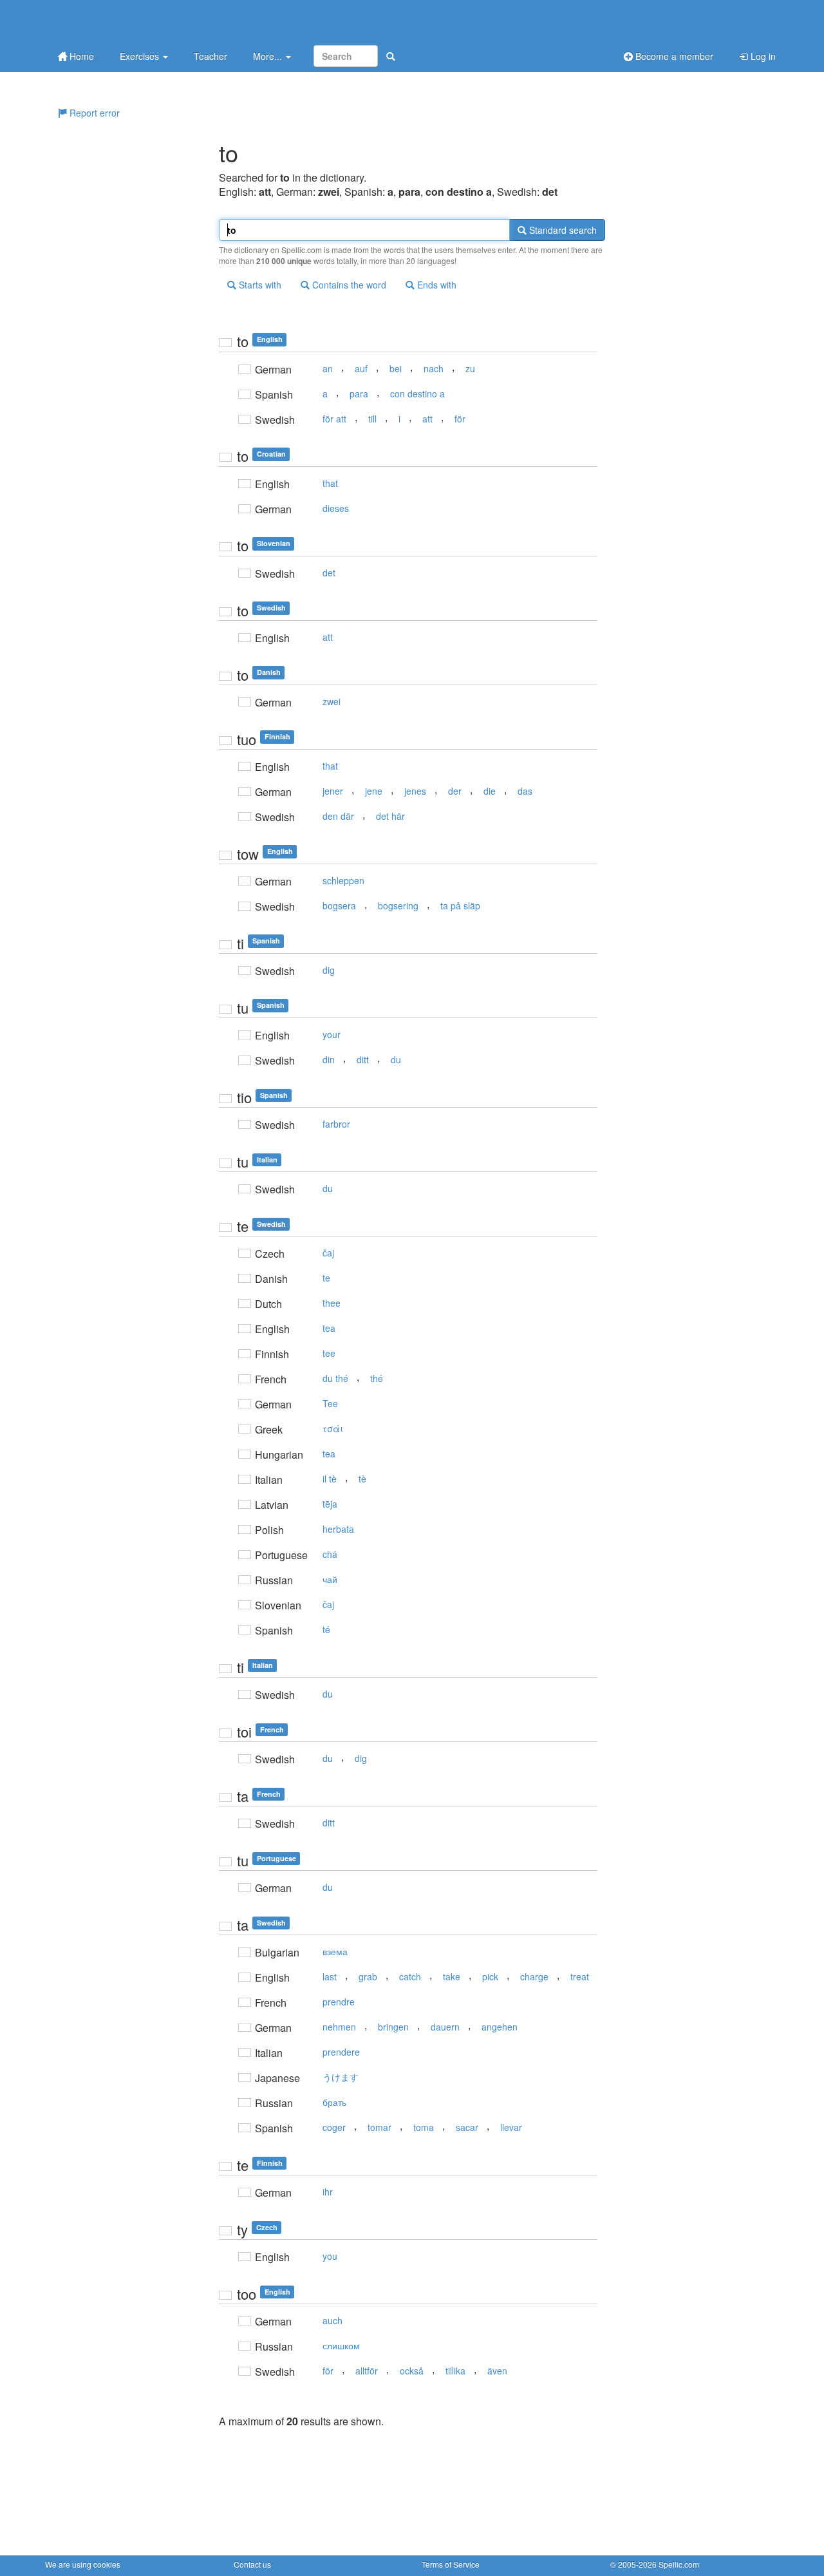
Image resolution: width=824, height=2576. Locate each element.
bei (396, 368)
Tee (330, 1403)
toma (424, 2127)
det (329, 573)
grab (368, 1976)
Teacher (211, 56)
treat (580, 1976)
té (326, 1629)
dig (329, 970)
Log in (762, 56)
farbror (336, 1124)
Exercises (141, 56)
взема (335, 1951)
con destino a (417, 393)
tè (362, 1479)
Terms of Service (451, 2564)
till (372, 419)
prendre (339, 2002)
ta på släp (460, 905)
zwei (332, 701)
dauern (445, 2027)
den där (338, 816)
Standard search (562, 230)
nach (434, 368)
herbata (338, 1529)
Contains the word (348, 285)
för (460, 419)
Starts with (259, 285)
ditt (363, 1059)
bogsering (398, 905)
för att (334, 419)
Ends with (435, 285)
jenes (415, 791)
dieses (336, 508)
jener (333, 791)
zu (470, 368)
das (525, 791)
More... (269, 56)
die (490, 791)
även (497, 2371)
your (332, 1034)
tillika (455, 2371)
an (328, 368)
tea (329, 1328)
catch (410, 1976)
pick (490, 1976)
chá (330, 1554)
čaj (328, 1253)
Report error (93, 113)
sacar (467, 2127)
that (330, 483)
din (329, 1059)
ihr (328, 2192)
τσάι (333, 1428)
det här (390, 816)
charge (534, 1976)
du (396, 1059)
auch (332, 2320)
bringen (393, 2027)
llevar (511, 2127)
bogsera (339, 905)
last (330, 1976)
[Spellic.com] (113, 21)
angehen (500, 2027)
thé (377, 1378)
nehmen (339, 2027)
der (455, 791)
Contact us (252, 2564)
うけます (341, 2077)
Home (80, 56)
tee (329, 1353)
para (359, 393)
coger (334, 2127)
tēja (330, 1504)
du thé (335, 1378)
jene (374, 791)
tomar (379, 2127)
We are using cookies (83, 2564)
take (452, 1976)
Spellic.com (679, 2564)
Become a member (673, 56)
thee (332, 1303)
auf (361, 368)
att (427, 419)
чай (330, 1579)
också (412, 2371)
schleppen (343, 880)
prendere (341, 2052)
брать (334, 2102)
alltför (367, 2371)
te (326, 1278)
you (330, 2256)
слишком (341, 2345)
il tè (330, 1479)
